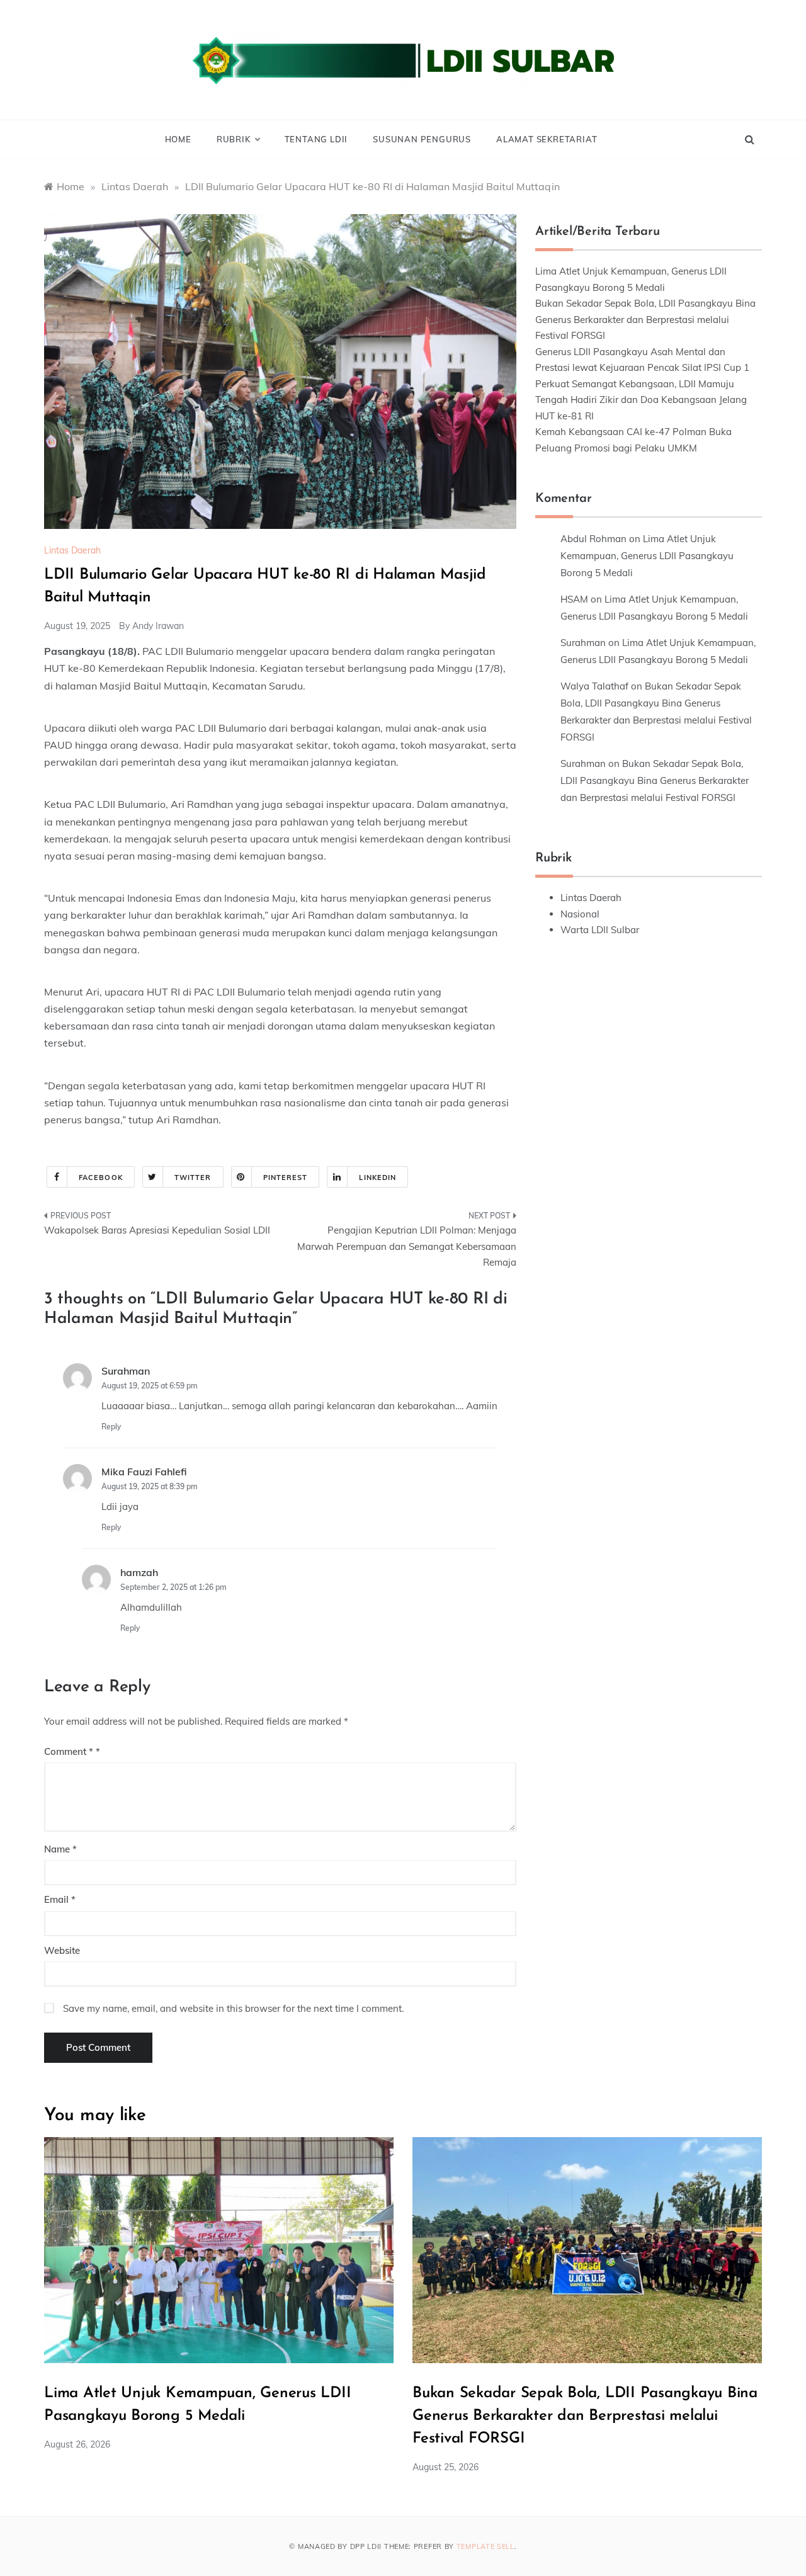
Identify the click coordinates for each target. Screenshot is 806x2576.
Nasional (580, 914)
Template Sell (485, 2546)
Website (62, 1950)
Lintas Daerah (72, 550)
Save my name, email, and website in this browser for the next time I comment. (233, 2008)
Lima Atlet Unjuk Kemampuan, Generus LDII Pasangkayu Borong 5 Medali (647, 556)
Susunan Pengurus (422, 139)
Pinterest (286, 1177)
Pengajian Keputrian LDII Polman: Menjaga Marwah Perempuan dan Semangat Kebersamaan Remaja (407, 1246)
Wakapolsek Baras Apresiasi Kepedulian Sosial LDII (157, 1230)
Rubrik (234, 139)
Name (60, 1849)
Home (178, 139)
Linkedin (377, 1177)
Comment (69, 1751)
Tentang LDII (316, 139)
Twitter (193, 1177)
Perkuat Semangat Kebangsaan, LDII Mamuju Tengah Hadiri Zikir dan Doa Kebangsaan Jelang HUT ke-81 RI (641, 400)
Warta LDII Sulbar (600, 930)
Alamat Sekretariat (547, 139)
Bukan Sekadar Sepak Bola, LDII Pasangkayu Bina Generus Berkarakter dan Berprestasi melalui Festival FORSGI (645, 319)
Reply (111, 1427)
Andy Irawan (158, 626)
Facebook (101, 1177)
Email (60, 1899)
